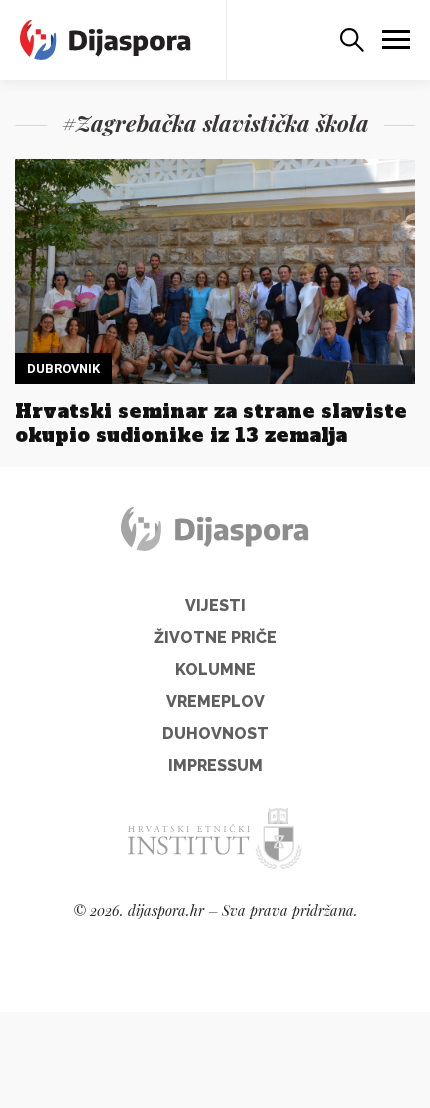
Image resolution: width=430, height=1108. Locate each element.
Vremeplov (215, 701)
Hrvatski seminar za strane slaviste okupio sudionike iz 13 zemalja (211, 423)
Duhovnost (215, 733)
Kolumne (215, 669)
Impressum (215, 765)
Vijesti (215, 605)
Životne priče (215, 637)
